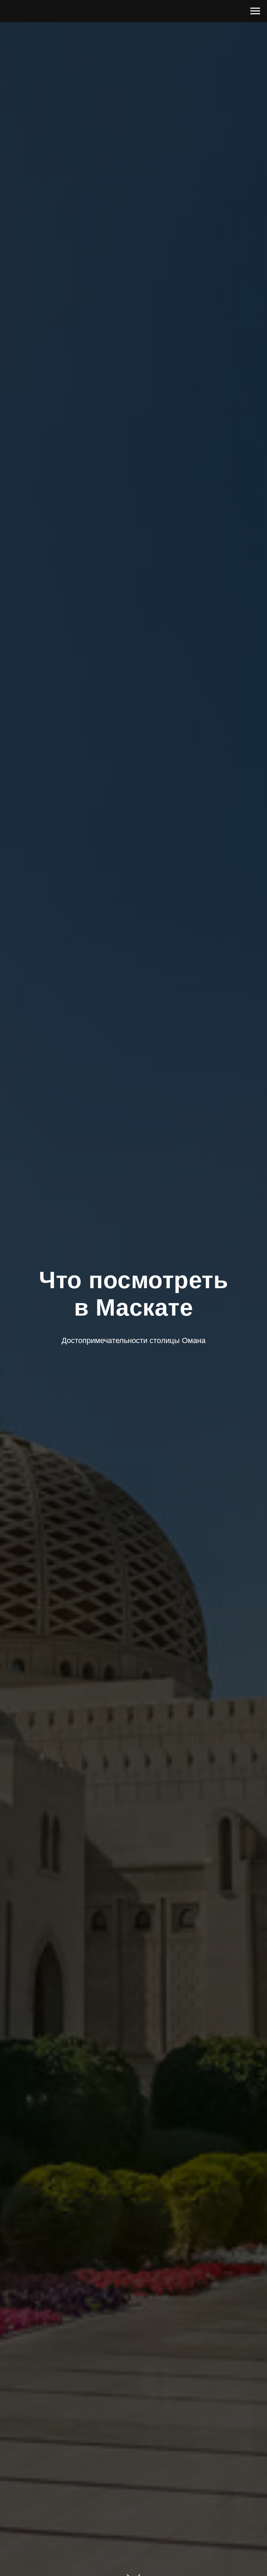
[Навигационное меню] (255, 11)
